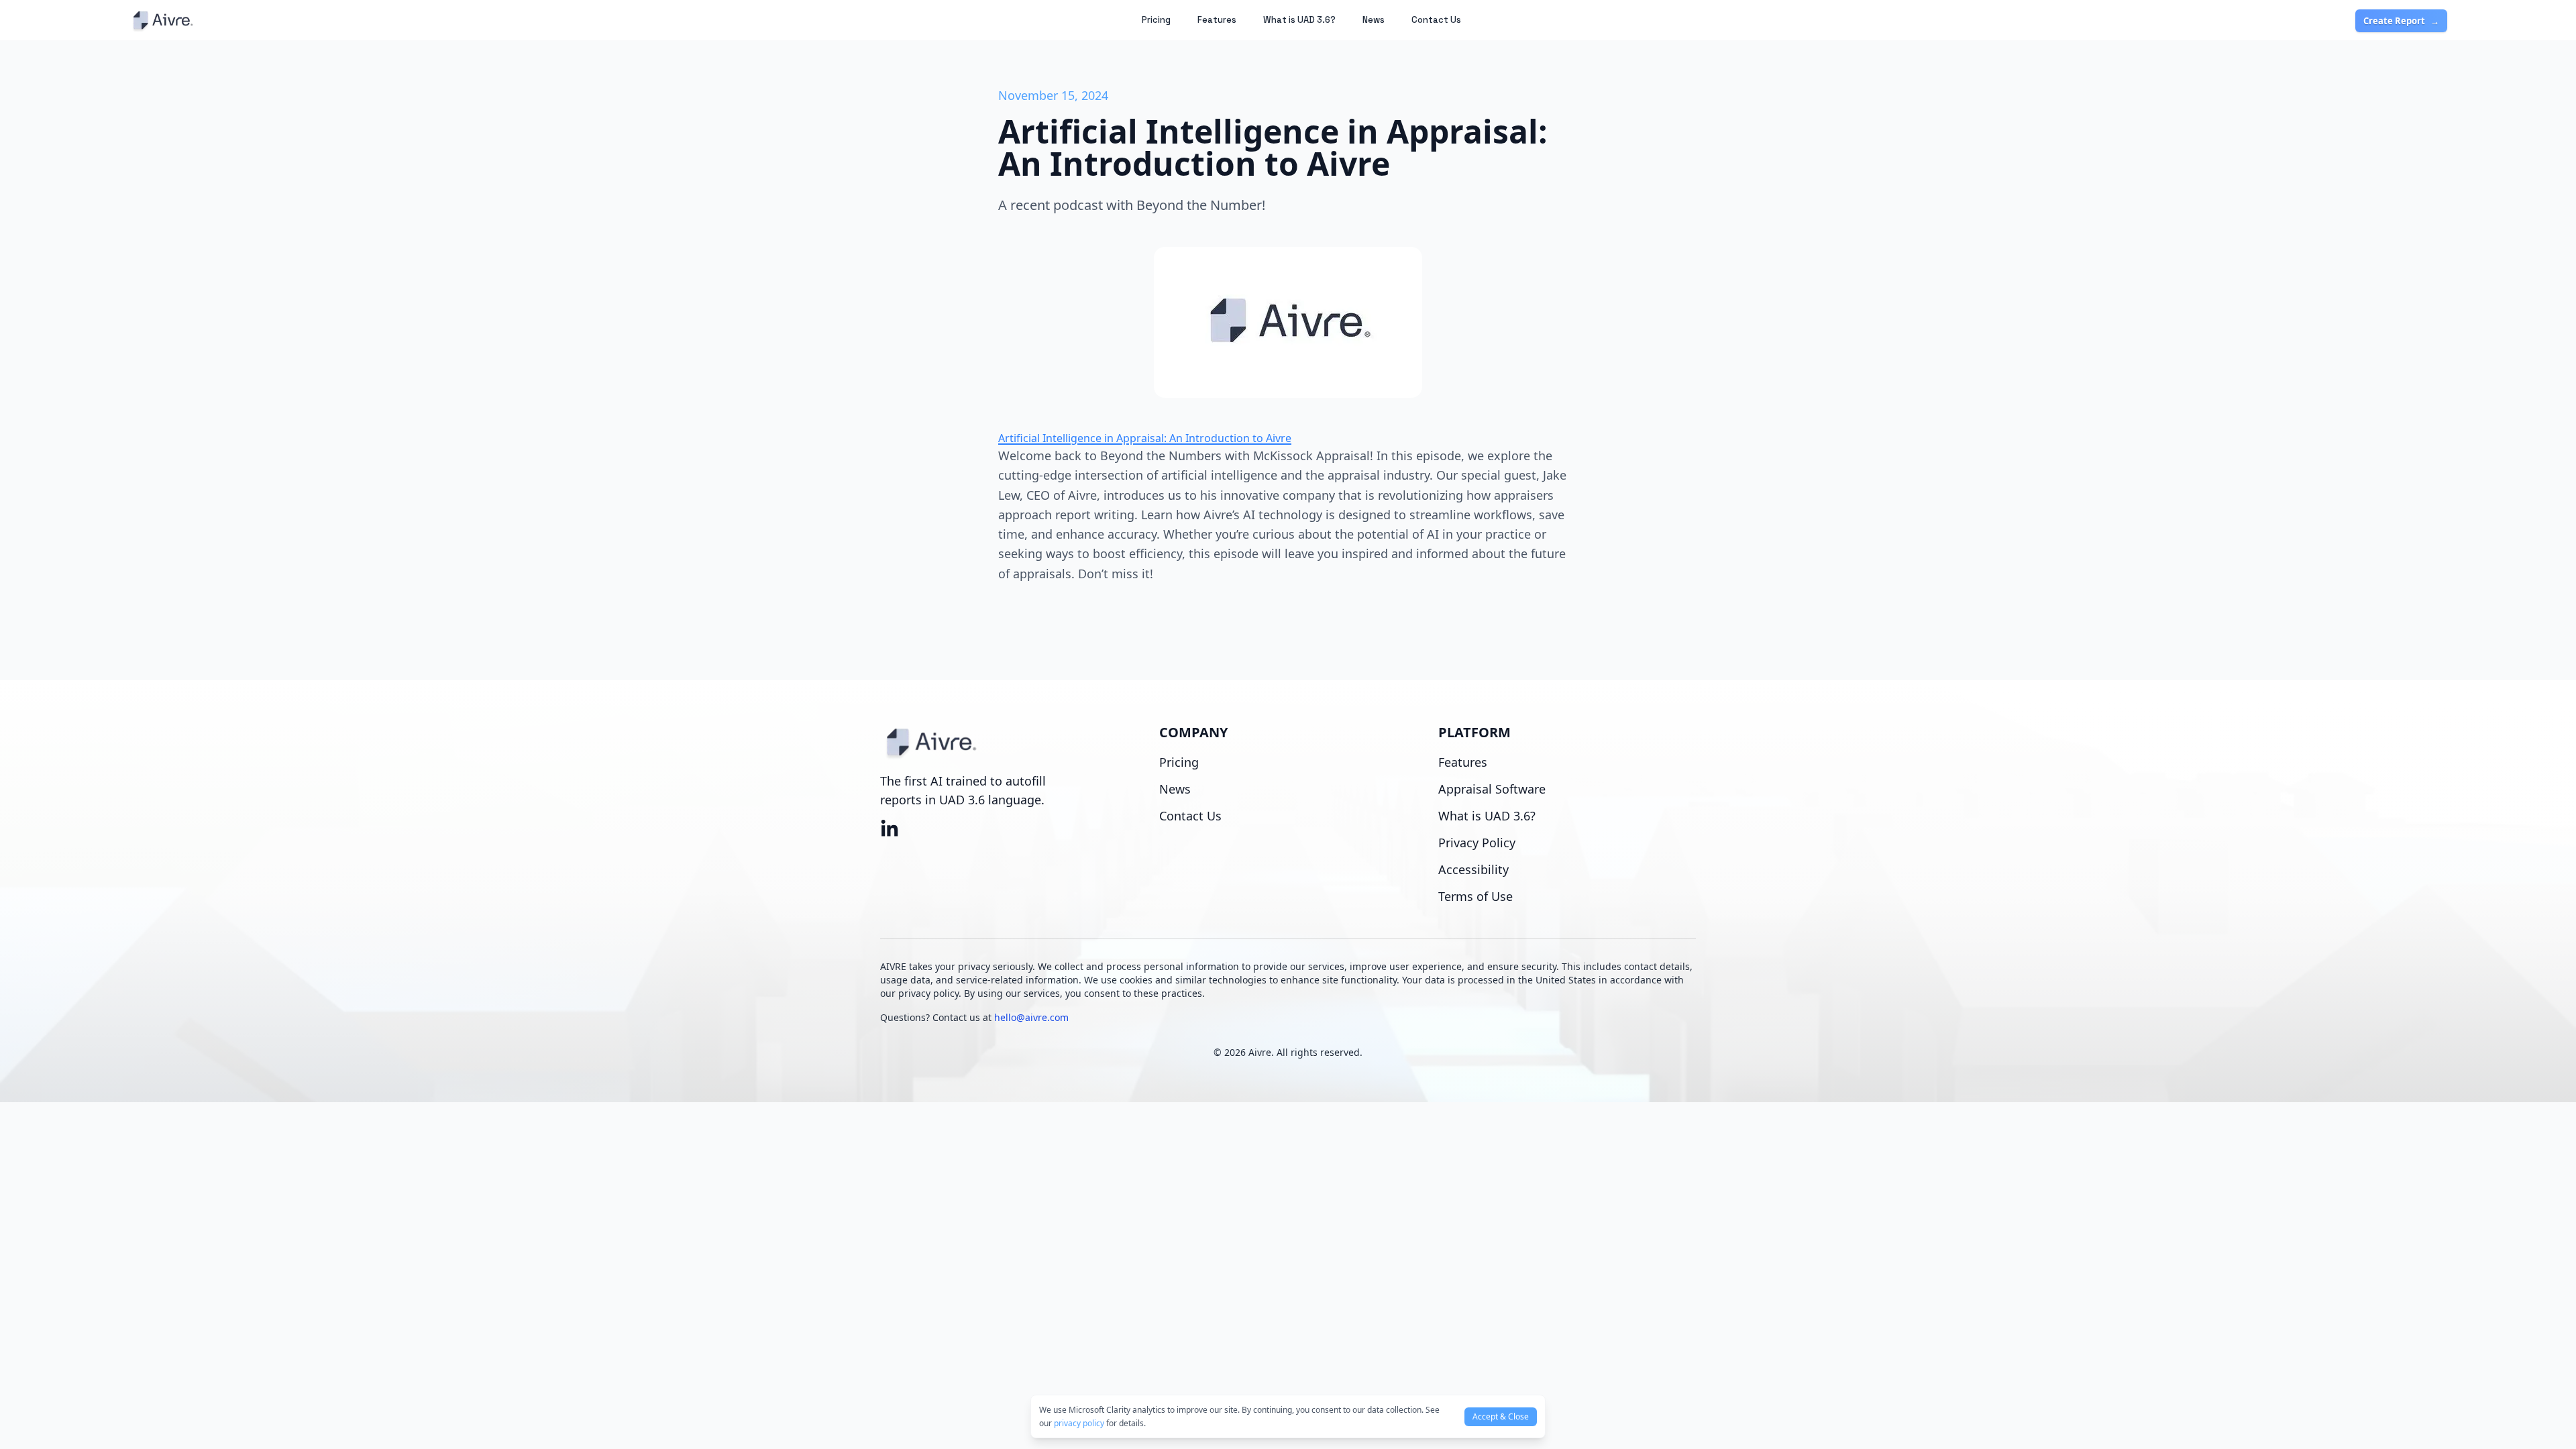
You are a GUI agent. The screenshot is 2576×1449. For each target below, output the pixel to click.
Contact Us (1436, 20)
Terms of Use (1475, 896)
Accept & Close (1501, 1416)
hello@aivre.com (1031, 1017)
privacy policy (1079, 1423)
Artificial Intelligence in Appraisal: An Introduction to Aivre (1145, 438)
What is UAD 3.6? (1299, 20)
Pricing (1156, 20)
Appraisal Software (1492, 789)
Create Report (2401, 21)
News (1374, 20)
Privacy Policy (1477, 843)
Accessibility (1473, 869)
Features (1217, 20)
